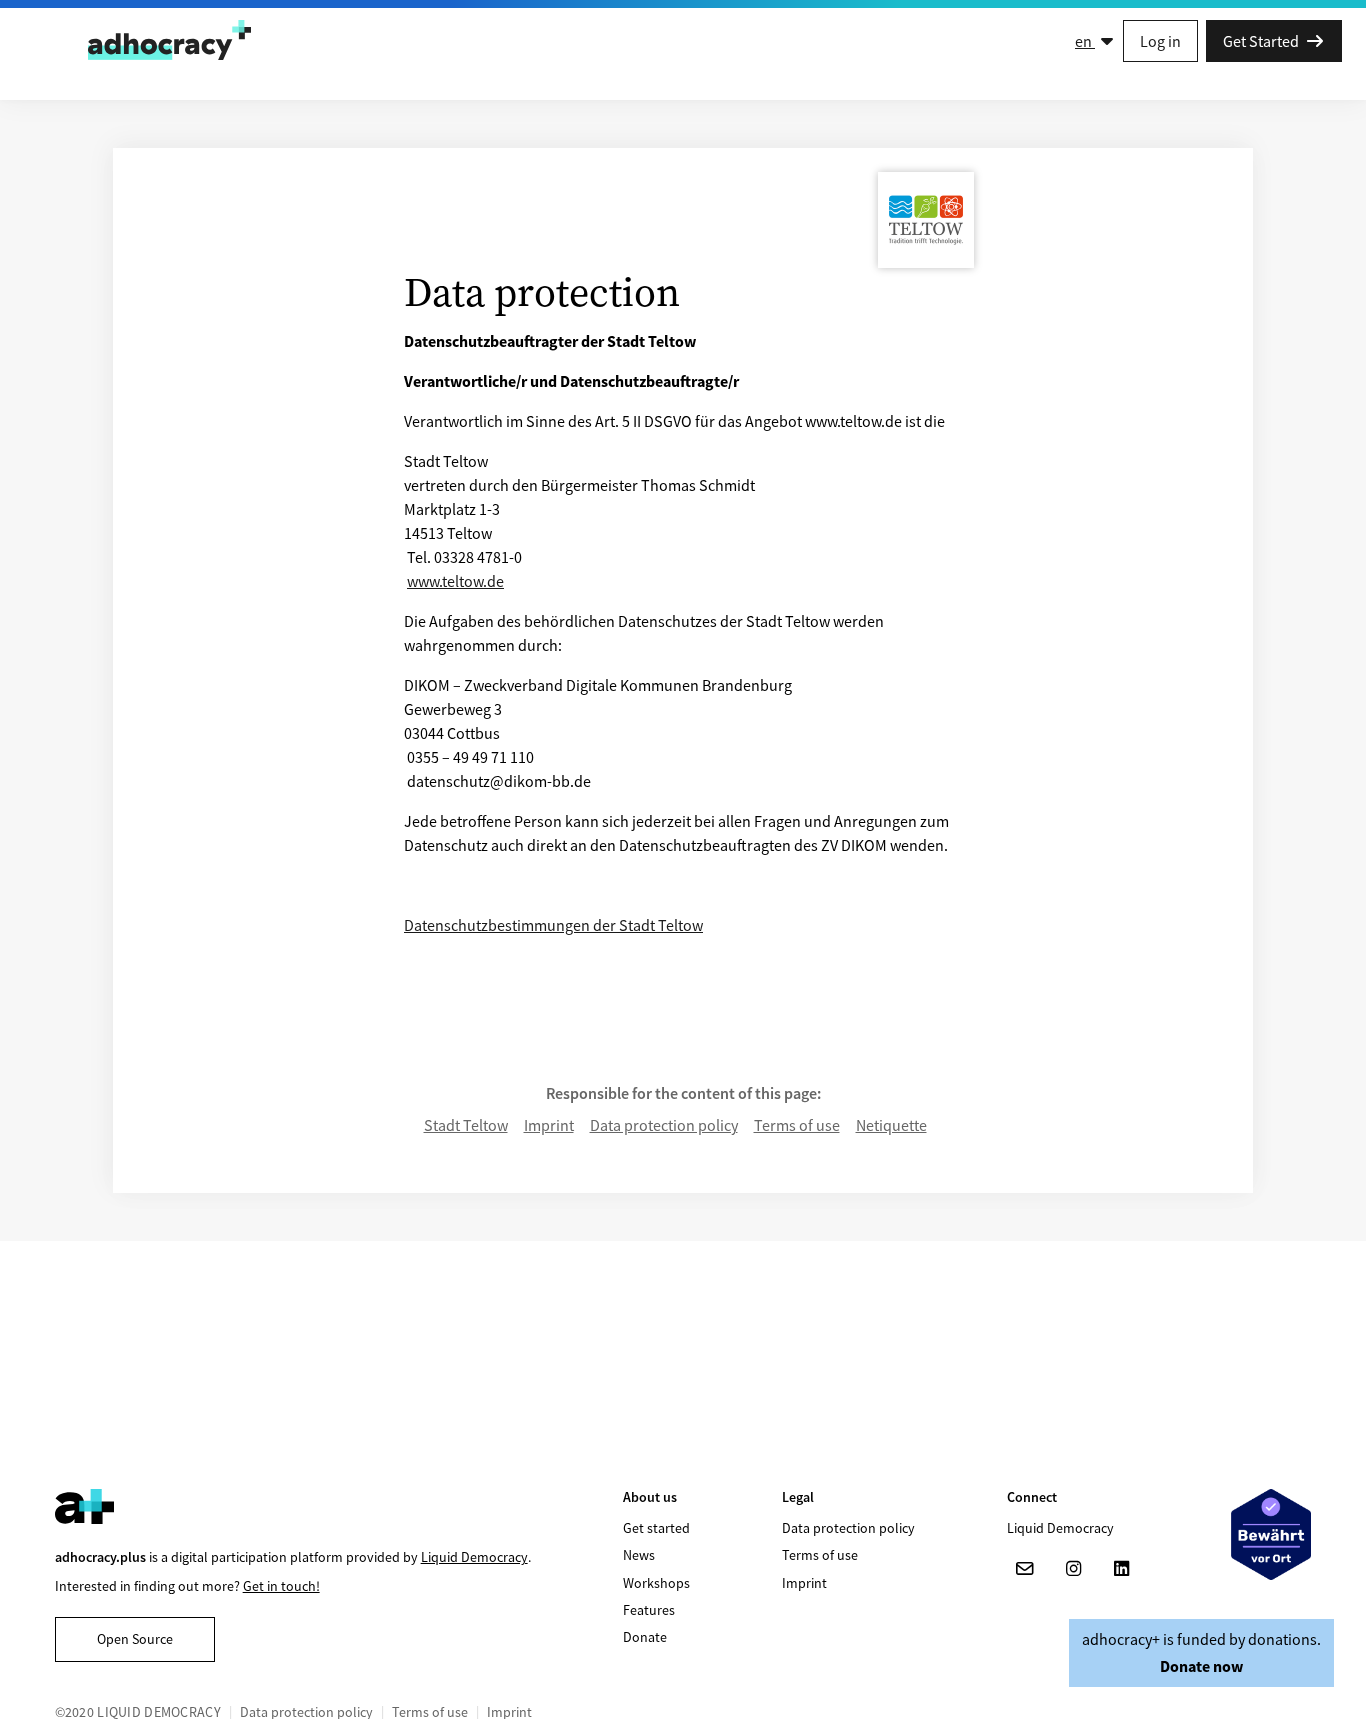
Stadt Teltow (466, 1125)
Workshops (656, 1583)
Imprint (549, 1125)
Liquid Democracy (474, 1557)
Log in (1160, 41)
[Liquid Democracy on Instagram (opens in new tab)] (1073, 1569)
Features (649, 1610)
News (639, 1555)
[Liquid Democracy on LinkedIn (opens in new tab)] (1121, 1569)
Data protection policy (664, 1125)
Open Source (135, 1639)
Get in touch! (281, 1586)
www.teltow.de (455, 581)
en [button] (1085, 41)
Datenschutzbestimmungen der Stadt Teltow (553, 925)
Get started (656, 1528)
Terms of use (797, 1125)
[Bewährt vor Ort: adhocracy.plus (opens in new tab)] (1271, 1534)
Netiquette (891, 1125)
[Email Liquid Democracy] (1025, 1569)
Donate (645, 1637)
